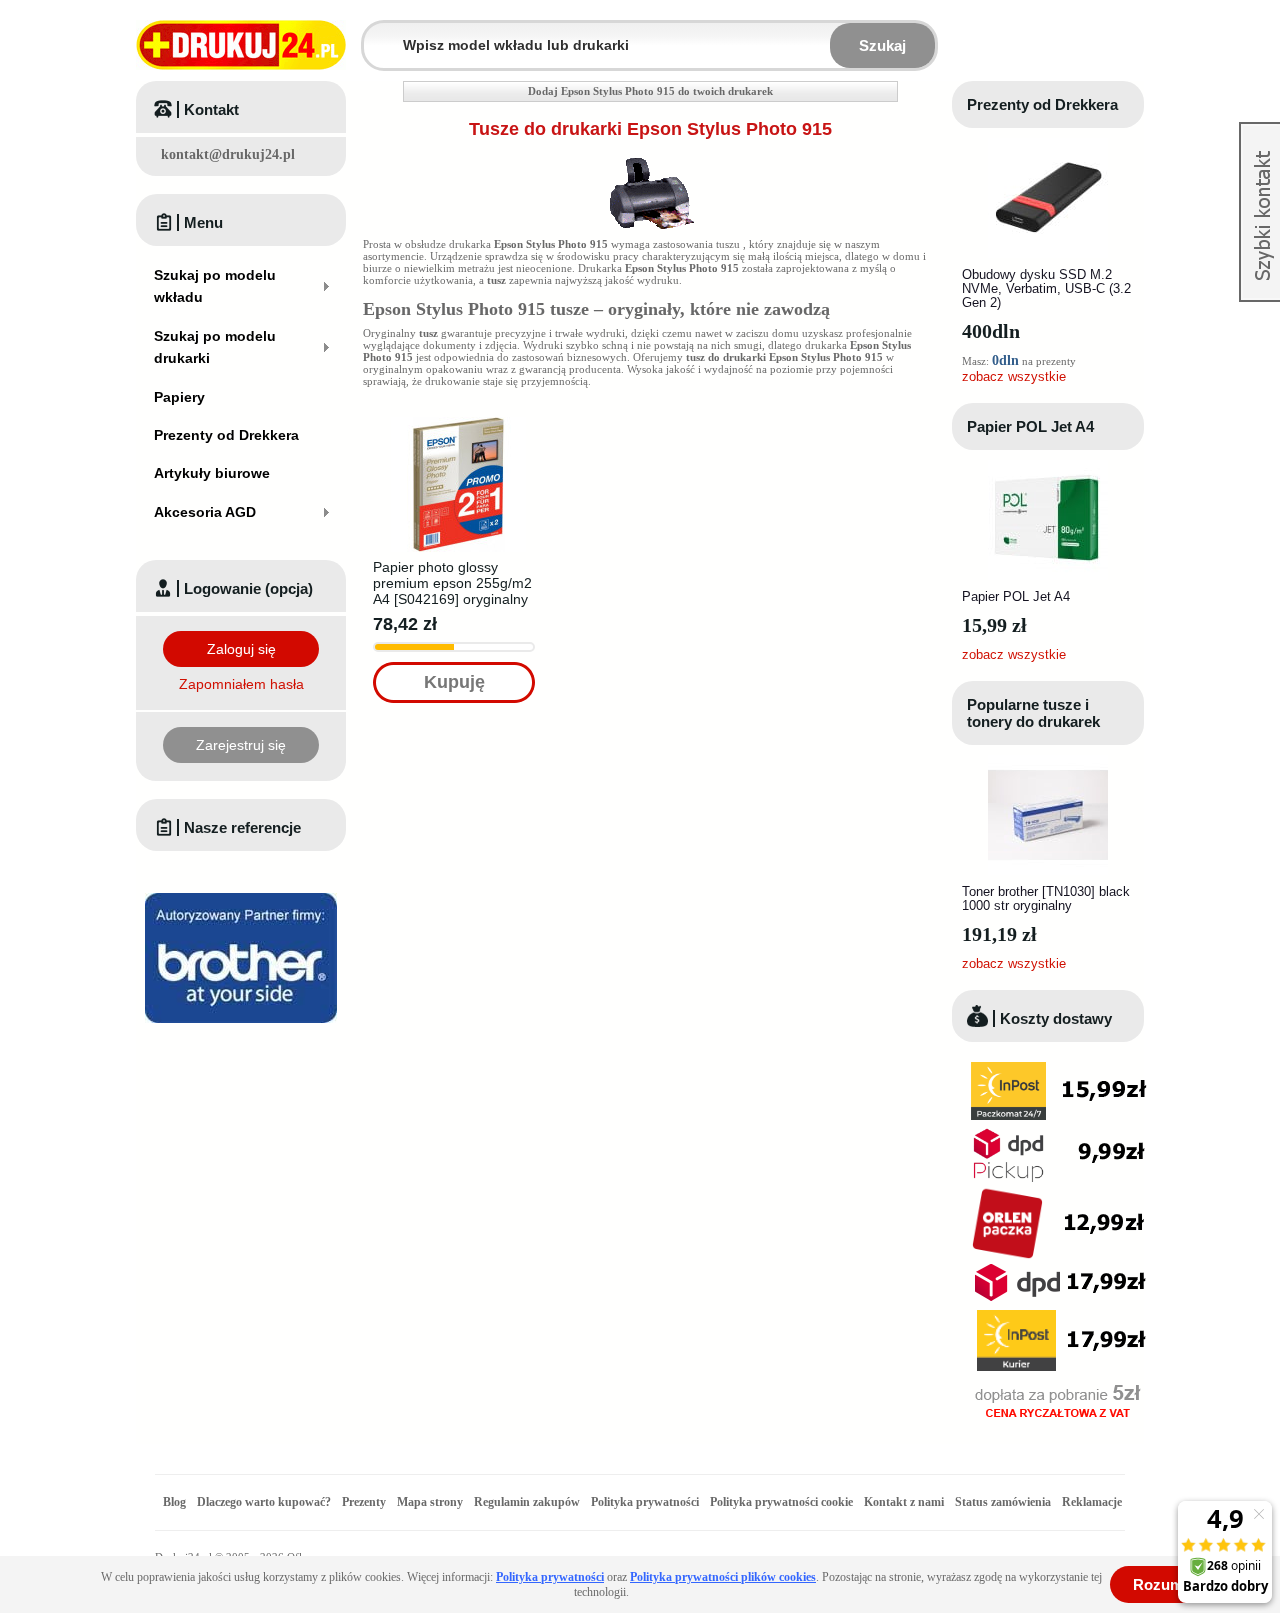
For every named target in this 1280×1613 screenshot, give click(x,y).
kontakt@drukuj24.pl (228, 154)
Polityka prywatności (645, 1502)
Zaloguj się (241, 649)
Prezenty (364, 1502)
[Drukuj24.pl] (241, 45)
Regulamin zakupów (527, 1502)
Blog (174, 1502)
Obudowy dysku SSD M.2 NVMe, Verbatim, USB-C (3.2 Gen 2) (1046, 288)
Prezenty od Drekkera (1042, 104)
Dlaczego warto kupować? (264, 1502)
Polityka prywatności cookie (781, 1502)
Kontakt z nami (904, 1502)
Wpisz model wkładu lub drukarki (376, 33)
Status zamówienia (1004, 1502)
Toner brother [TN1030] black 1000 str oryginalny (1046, 898)
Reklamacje (1092, 1502)
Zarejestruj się (241, 745)
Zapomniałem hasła (241, 684)
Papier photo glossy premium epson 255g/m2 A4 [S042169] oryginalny (452, 583)
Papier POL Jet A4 (1030, 426)
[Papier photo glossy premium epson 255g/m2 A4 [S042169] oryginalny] (458, 423)
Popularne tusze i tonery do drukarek (1033, 713)
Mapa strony (430, 1502)
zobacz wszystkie (1014, 376)
